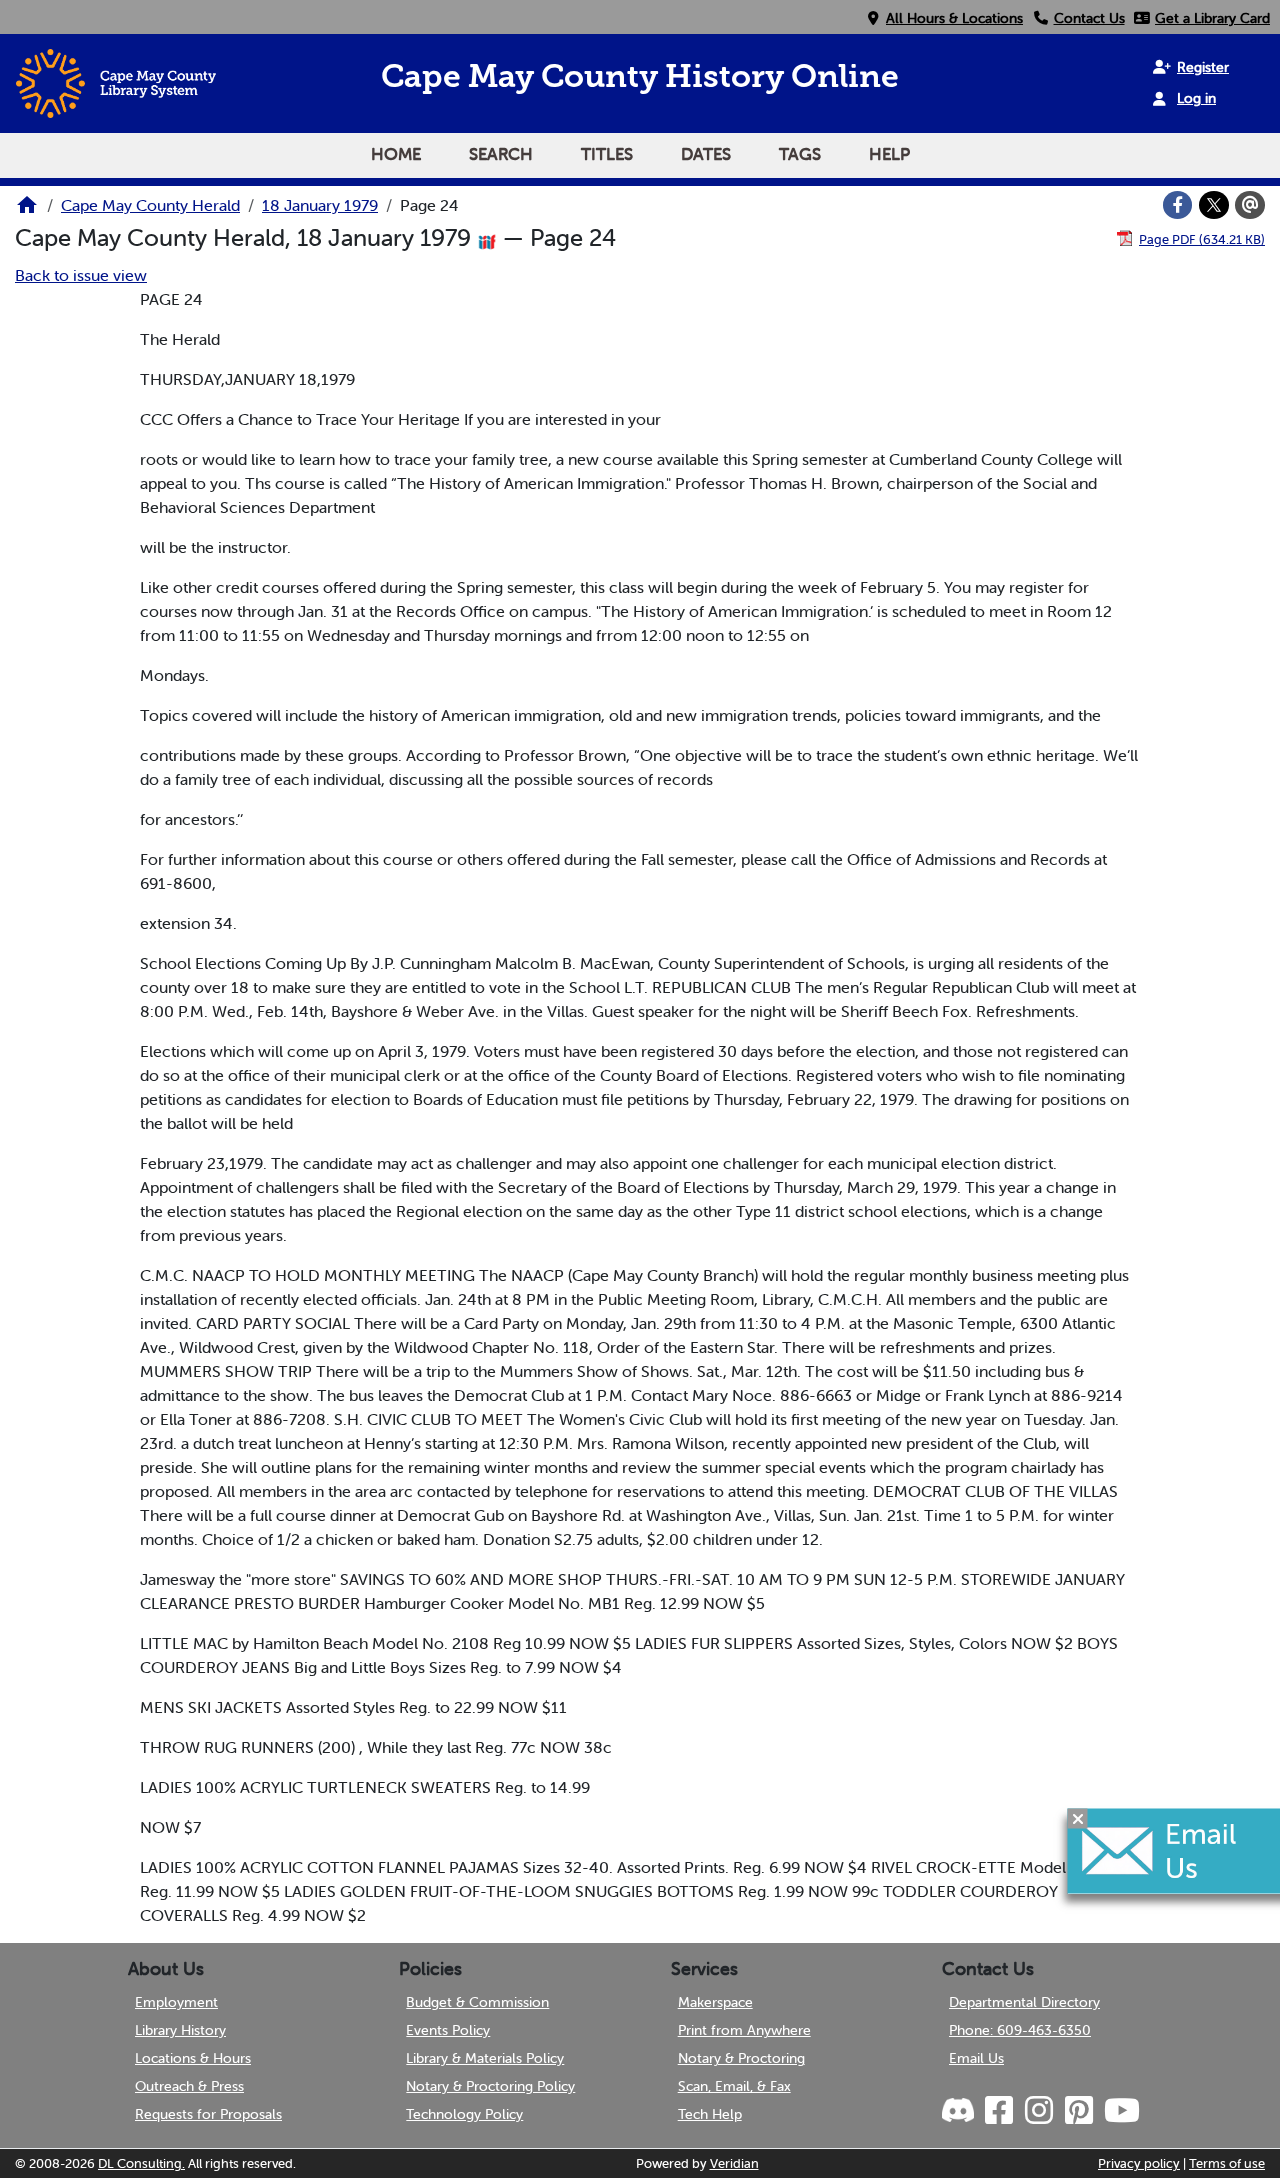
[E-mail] (1250, 205)
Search (501, 154)
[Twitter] (1214, 205)
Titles (607, 154)
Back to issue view (81, 275)
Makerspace (715, 2002)
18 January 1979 (320, 205)
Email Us (976, 2058)
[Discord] (960, 2111)
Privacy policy (1139, 2163)
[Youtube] (1121, 2111)
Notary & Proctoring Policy (490, 2086)
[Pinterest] (1078, 2111)
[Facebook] (1178, 205)
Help (889, 154)
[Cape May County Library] (27, 211)
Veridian (734, 2163)
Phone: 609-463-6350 (1020, 2030)
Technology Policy (464, 2114)
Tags (800, 154)
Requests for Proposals (208, 2114)
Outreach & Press (189, 2086)
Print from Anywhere (744, 2030)
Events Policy (448, 2030)
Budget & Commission (477, 2002)
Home (396, 154)
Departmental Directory (1024, 2002)
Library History (180, 2030)
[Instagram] (1038, 2111)
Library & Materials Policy (485, 2058)
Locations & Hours (193, 2058)
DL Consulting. (141, 2163)
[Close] (1078, 1819)
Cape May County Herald (150, 205)
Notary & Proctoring (741, 2058)
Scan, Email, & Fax (734, 2086)
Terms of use (1227, 2163)
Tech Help (710, 2114)
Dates (706, 154)
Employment (176, 2002)
